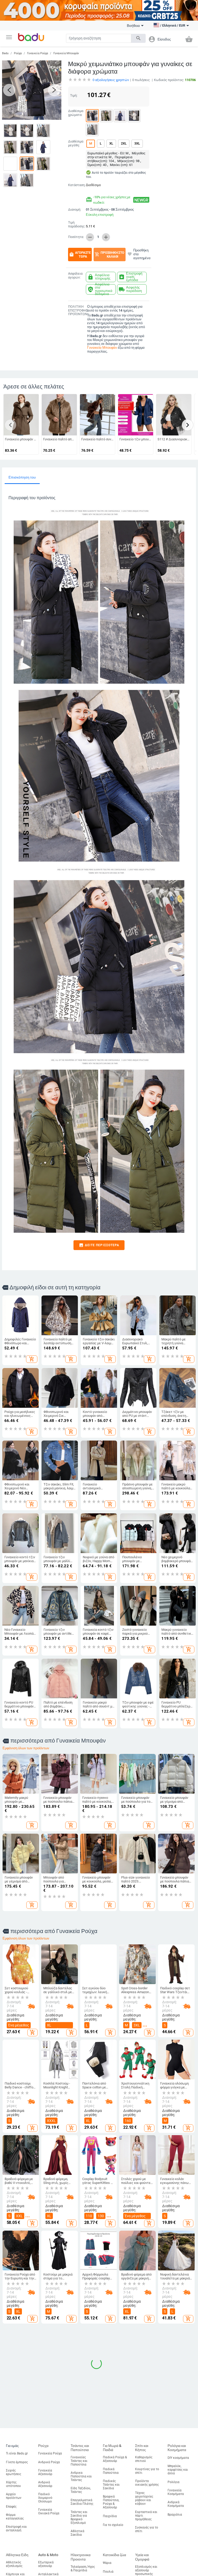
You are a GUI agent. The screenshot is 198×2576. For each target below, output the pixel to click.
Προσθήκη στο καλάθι (109, 255)
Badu (5, 53)
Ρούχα (18, 53)
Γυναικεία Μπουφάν (66, 53)
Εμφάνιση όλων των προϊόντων (26, 1748)
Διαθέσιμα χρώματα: (76, 113)
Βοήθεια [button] (133, 26)
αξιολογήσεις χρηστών (111, 80)
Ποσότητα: (76, 237)
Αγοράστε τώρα (80, 255)
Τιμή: (74, 95)
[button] (9, 37)
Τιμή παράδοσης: (77, 224)
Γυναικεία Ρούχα (38, 53)
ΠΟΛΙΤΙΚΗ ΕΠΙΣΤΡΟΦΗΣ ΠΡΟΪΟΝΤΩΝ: (77, 311)
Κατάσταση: (76, 185)
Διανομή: (75, 210)
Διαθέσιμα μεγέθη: (76, 143)
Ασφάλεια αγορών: (75, 276)
